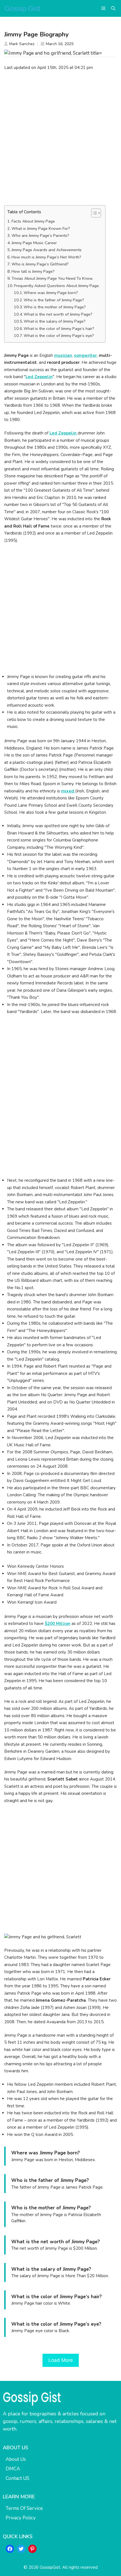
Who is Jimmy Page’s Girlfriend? (40, 264)
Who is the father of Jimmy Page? (54, 300)
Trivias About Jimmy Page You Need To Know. (52, 278)
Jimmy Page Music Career (34, 243)
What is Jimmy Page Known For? (41, 229)
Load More (61, 2360)
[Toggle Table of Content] (93, 213)
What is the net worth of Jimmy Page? (58, 314)
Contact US (17, 2478)
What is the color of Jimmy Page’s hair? (59, 329)
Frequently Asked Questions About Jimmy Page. (57, 286)
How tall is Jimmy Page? (33, 271)
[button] (113, 8)
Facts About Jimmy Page (33, 221)
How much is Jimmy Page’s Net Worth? (46, 257)
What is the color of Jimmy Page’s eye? (59, 336)
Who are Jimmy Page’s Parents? (40, 236)
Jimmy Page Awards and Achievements (47, 250)
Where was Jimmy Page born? (51, 293)
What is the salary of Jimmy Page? (55, 321)
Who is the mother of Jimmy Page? (55, 307)
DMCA (13, 2469)
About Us (16, 2459)
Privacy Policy (21, 2518)
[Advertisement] (60, 138)
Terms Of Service (24, 2508)
